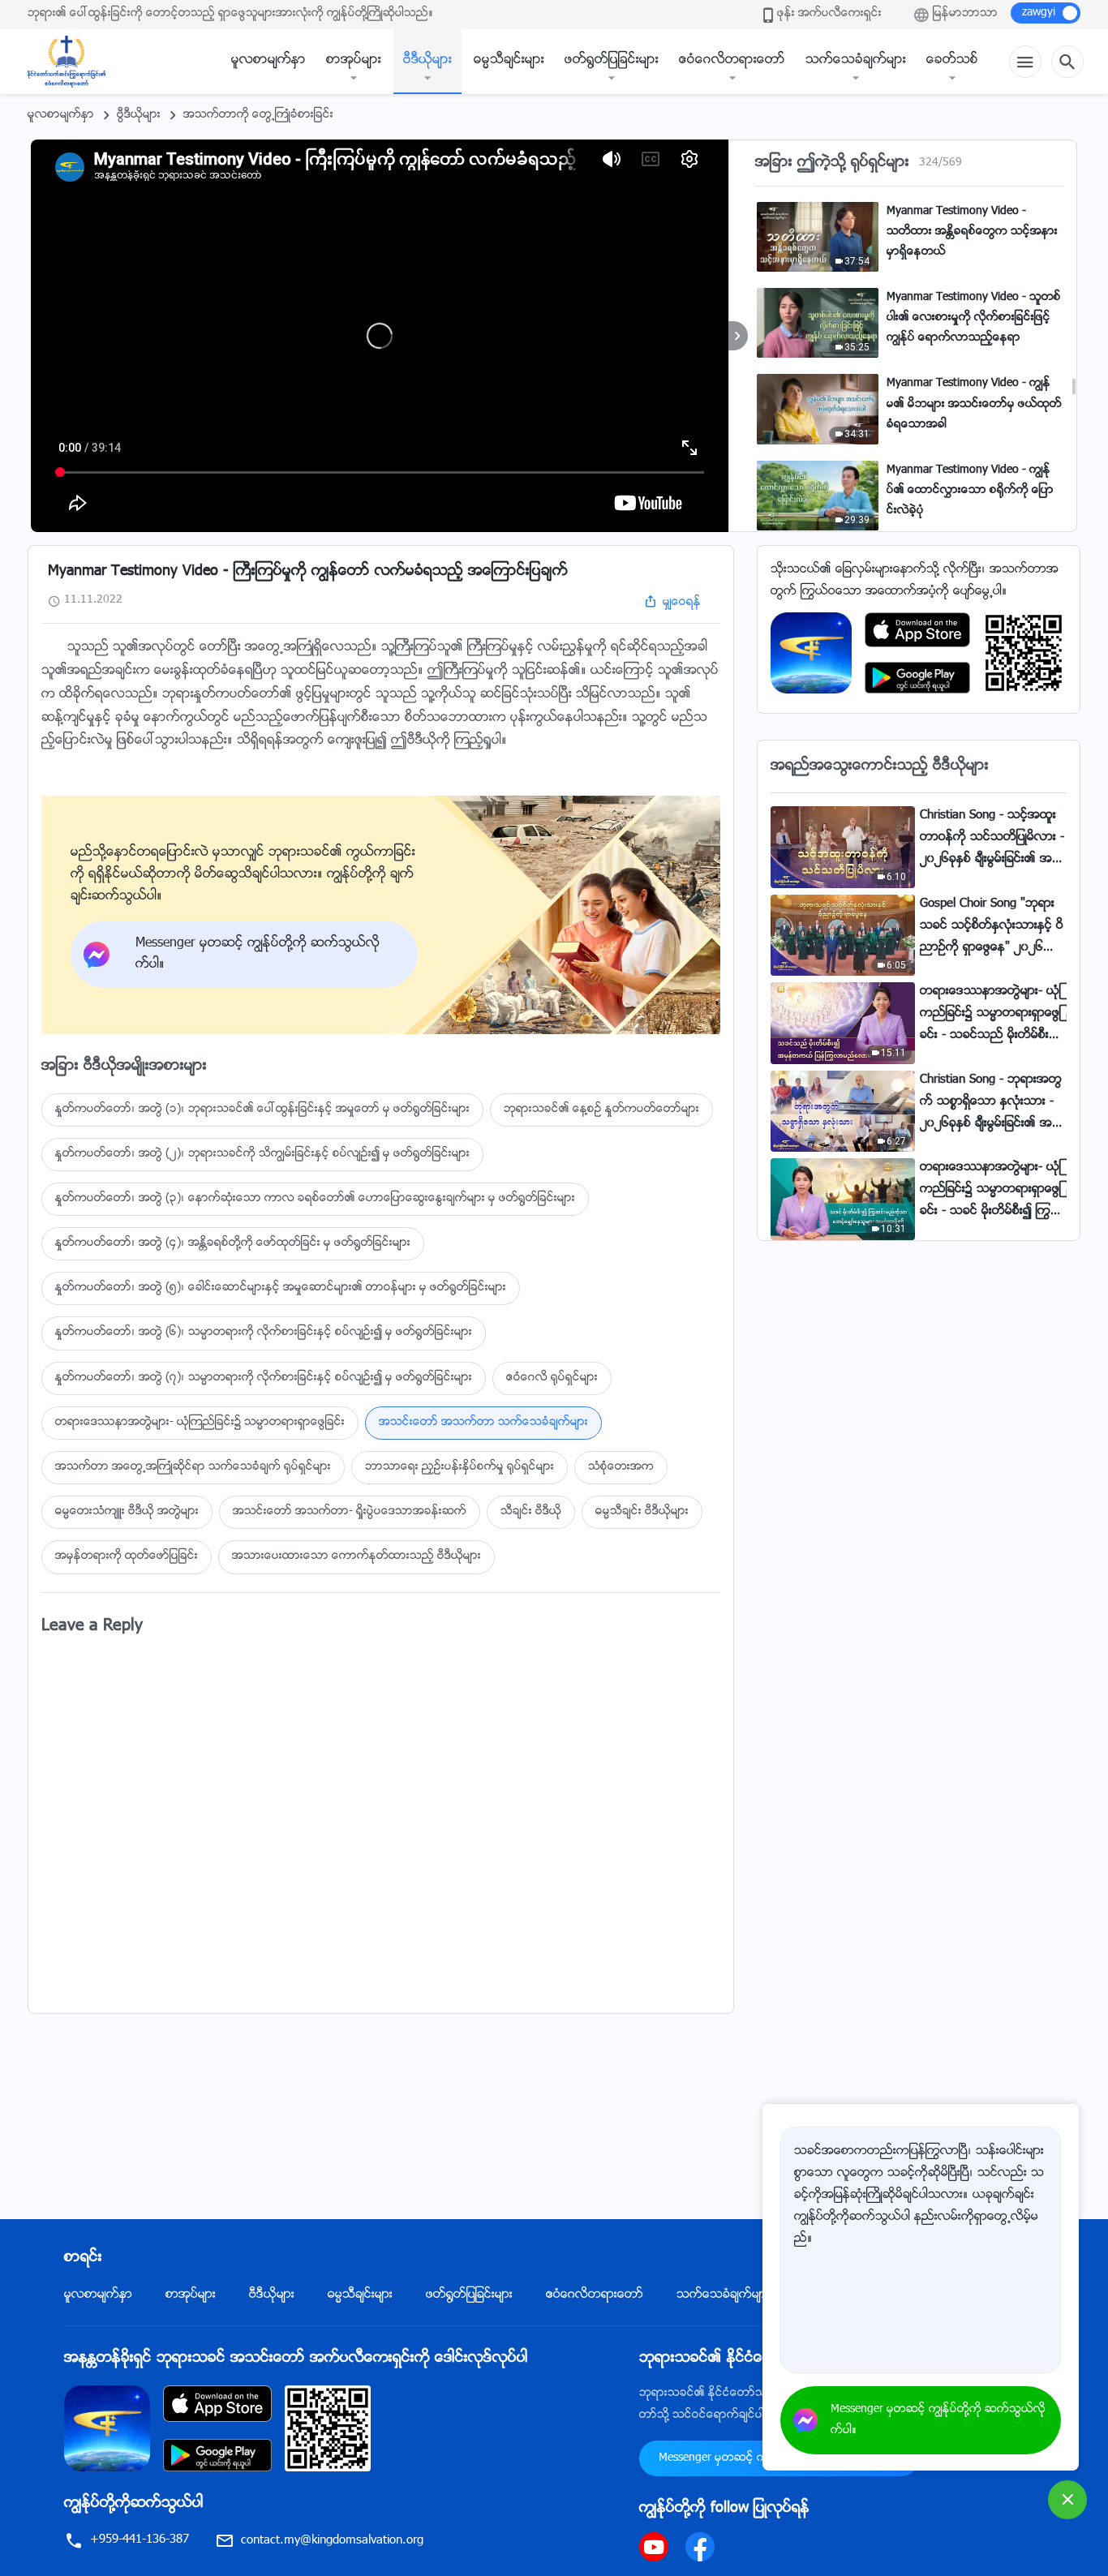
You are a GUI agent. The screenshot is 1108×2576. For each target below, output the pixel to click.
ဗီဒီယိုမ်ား (427, 60)
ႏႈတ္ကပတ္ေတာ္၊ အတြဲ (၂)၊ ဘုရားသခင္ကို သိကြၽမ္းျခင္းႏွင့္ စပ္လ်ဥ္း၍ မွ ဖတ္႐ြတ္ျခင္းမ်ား (262, 1154)
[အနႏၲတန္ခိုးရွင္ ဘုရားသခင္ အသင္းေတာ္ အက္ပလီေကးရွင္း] (811, 653)
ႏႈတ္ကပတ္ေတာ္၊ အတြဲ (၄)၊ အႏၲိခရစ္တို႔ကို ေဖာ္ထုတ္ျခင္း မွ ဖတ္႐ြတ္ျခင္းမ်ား (233, 1243)
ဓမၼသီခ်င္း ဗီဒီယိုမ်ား (642, 1512)
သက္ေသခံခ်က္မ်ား (856, 60)
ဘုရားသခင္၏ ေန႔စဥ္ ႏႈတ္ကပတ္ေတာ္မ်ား (601, 1110)
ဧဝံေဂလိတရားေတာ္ (732, 60)
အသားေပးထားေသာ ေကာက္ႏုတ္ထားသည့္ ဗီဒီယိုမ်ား (356, 1556)
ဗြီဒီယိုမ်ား (139, 115)
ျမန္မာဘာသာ (965, 14)
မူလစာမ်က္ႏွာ (268, 60)
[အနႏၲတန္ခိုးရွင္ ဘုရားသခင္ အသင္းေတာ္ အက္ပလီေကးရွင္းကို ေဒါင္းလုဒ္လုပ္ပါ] (107, 2429)
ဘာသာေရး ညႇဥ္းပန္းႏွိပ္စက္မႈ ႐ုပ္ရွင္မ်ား (460, 1467)
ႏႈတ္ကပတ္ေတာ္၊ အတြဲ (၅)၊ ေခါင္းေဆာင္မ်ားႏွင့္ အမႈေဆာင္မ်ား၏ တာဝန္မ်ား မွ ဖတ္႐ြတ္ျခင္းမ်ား (281, 1288)
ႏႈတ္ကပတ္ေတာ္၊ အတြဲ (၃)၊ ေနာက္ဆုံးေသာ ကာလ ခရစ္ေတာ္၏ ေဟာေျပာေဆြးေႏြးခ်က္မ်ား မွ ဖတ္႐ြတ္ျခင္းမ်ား (315, 1199)
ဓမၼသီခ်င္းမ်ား (509, 60)
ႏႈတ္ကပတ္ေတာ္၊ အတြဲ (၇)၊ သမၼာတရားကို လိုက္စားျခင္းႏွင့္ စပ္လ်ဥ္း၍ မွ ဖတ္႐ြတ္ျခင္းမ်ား (264, 1378)
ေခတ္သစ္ (952, 60)
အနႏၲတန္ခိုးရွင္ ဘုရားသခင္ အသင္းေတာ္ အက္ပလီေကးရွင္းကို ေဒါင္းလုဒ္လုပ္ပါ (296, 2359)
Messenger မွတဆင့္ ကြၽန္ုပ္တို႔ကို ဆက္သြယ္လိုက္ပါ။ (938, 2420)
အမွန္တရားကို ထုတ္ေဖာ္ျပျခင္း (127, 1556)
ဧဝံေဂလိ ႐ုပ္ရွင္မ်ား (552, 1378)
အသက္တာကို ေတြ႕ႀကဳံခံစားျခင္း (258, 115)
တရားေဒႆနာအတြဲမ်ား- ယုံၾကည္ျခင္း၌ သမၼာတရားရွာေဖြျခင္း (200, 1423)
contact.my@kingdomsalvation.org (332, 2541)
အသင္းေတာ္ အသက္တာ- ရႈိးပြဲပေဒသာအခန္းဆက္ (350, 1512)
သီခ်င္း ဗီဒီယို (531, 1512)
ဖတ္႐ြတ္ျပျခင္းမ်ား (612, 60)
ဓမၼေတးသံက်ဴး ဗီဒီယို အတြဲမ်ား (127, 1512)
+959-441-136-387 (140, 2540)
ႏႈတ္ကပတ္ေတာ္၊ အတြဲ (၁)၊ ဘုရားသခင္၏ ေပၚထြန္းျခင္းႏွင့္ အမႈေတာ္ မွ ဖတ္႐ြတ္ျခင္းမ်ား (262, 1110)
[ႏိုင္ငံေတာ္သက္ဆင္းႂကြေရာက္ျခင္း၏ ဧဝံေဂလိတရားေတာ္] (75, 62)
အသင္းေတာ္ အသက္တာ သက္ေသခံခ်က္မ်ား (483, 1423)
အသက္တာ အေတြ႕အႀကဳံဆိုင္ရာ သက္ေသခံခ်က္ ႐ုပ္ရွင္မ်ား (193, 1467)
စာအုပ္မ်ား (354, 60)
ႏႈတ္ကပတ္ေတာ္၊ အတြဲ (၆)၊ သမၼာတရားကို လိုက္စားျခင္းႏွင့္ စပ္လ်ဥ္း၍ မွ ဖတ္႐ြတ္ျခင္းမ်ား (264, 1333)
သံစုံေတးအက (621, 1467)
